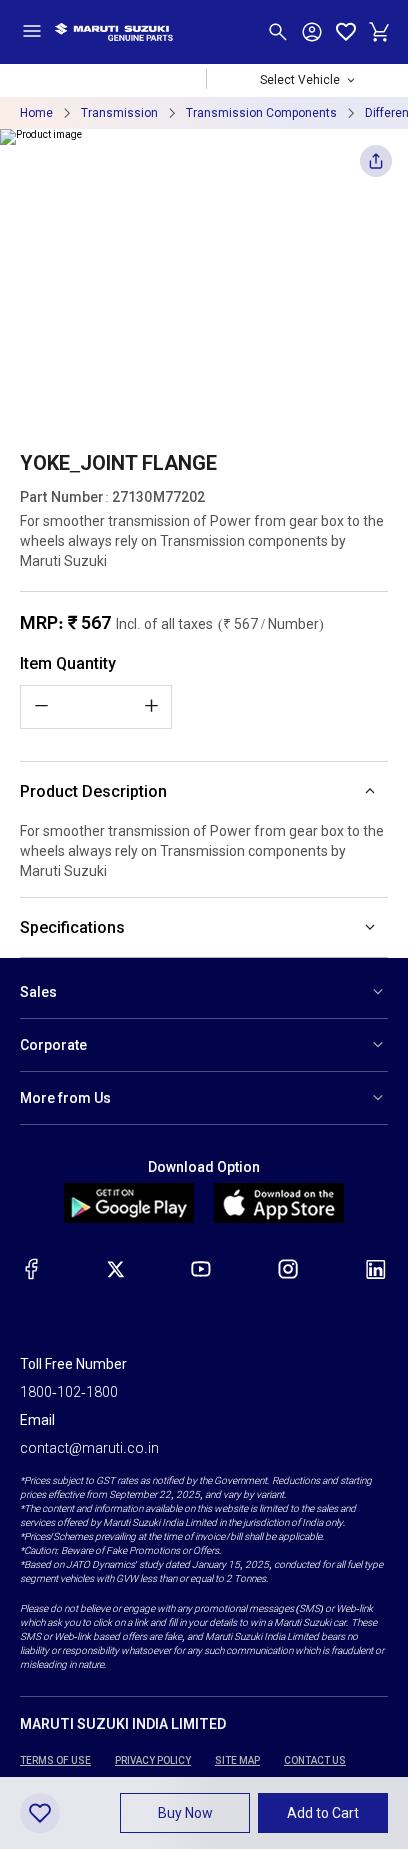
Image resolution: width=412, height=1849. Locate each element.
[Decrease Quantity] (41, 706)
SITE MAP (237, 1760)
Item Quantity (68, 663)
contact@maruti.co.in (89, 1448)
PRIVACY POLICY (153, 1760)
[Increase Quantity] (151, 706)
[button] (185, 1813)
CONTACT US (315, 1760)
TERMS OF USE (55, 1760)
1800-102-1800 (69, 1392)
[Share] (376, 166)
